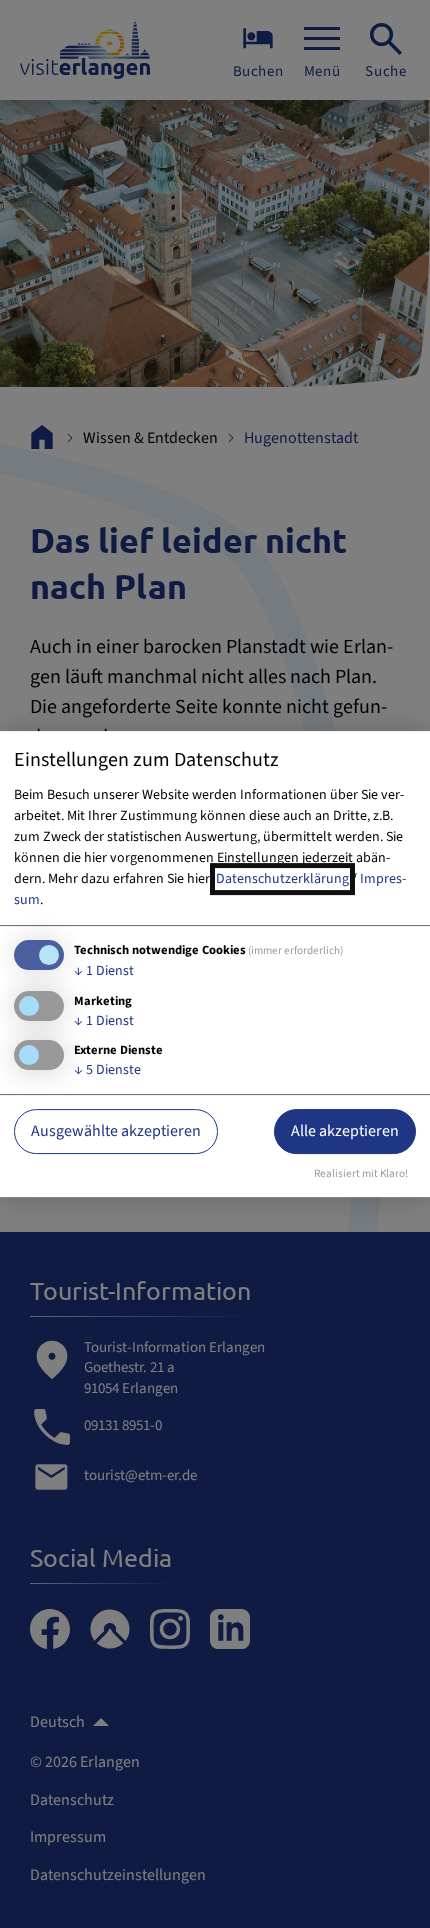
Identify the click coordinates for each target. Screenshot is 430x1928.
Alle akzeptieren (345, 1131)
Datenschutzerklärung (282, 879)
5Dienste (107, 1070)
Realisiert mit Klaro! (361, 1173)
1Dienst (104, 971)
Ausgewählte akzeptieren (116, 1131)
